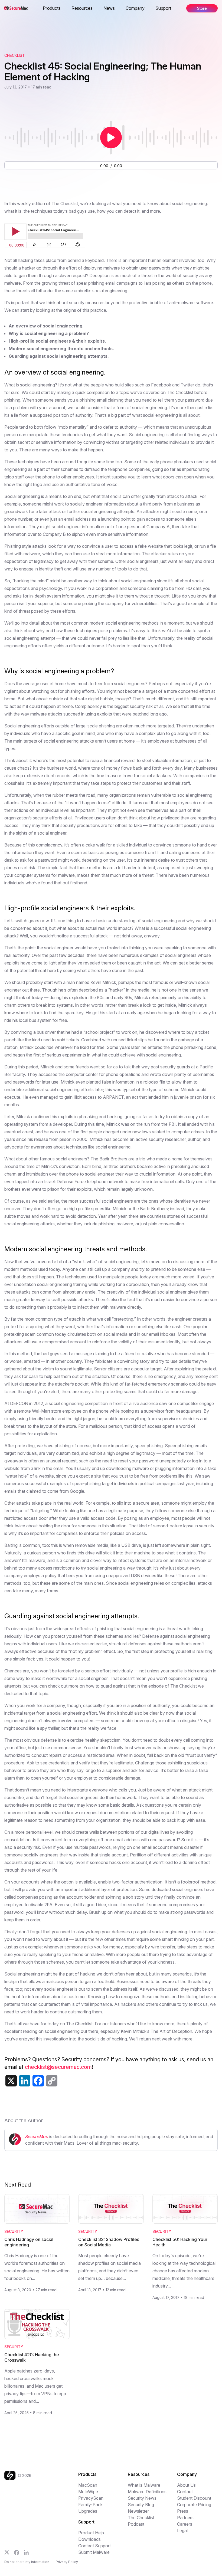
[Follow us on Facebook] (17, 2553)
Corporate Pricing (194, 2505)
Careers (185, 2524)
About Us (186, 2485)
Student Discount (194, 2498)
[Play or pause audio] (111, 137)
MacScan (88, 2485)
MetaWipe (88, 2492)
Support (163, 8)
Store (202, 8)
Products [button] (52, 8)
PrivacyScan (91, 2498)
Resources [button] (82, 8)
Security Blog (141, 2505)
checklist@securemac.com (58, 2067)
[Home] (11, 2475)
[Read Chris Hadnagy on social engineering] (37, 2209)
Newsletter (138, 2511)
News (109, 8)
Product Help (91, 2533)
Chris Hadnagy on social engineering (29, 2242)
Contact (185, 2492)
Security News (142, 2498)
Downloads (89, 2539)
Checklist (15, 55)
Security (14, 2231)
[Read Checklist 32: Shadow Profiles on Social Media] (111, 2209)
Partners (185, 2518)
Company (135, 8)
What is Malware (144, 2485)
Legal (182, 2531)
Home (43, 8)
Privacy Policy (67, 2562)
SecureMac (37, 2137)
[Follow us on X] (7, 2552)
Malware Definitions (147, 2492)
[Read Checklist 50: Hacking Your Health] (185, 2209)
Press (183, 2511)
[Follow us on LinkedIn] (26, 2552)
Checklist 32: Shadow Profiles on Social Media (109, 2242)
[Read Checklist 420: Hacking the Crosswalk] (37, 2324)
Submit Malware (94, 2552)
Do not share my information (27, 2562)
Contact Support (94, 2546)
